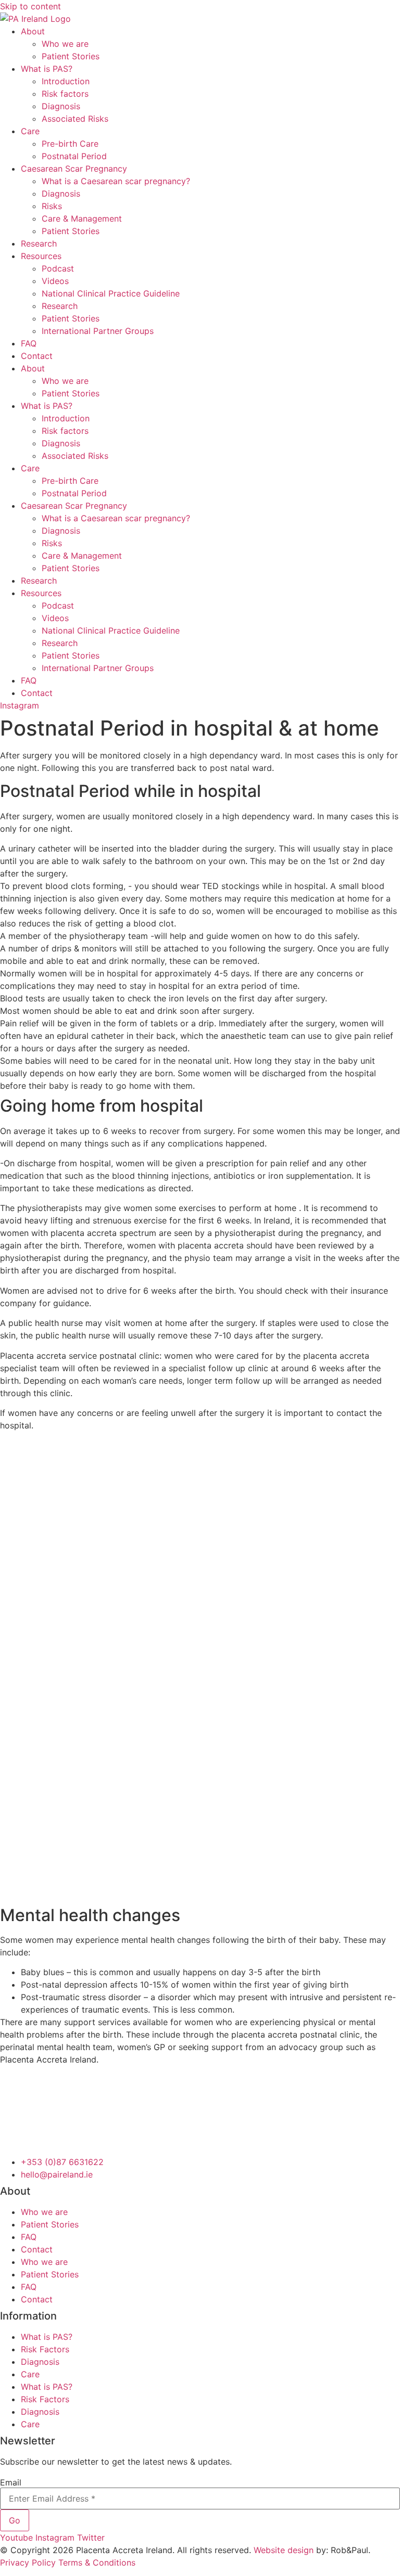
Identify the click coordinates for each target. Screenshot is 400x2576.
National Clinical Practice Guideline (111, 293)
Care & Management (82, 218)
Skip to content (30, 6)
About (33, 31)
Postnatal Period (74, 156)
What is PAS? (47, 69)
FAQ (29, 343)
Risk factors (65, 94)
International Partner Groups (98, 331)
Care (30, 131)
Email (11, 2482)
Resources (41, 256)
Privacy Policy (28, 2562)
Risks (52, 206)
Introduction (66, 81)
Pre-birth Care (70, 144)
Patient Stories (71, 56)
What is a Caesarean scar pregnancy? (116, 181)
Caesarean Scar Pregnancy (74, 169)
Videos (55, 281)
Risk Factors (45, 2349)
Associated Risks (75, 119)
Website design (284, 2550)
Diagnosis (61, 106)
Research (39, 243)
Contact (37, 356)
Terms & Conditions (97, 2562)
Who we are (65, 44)
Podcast (58, 268)
